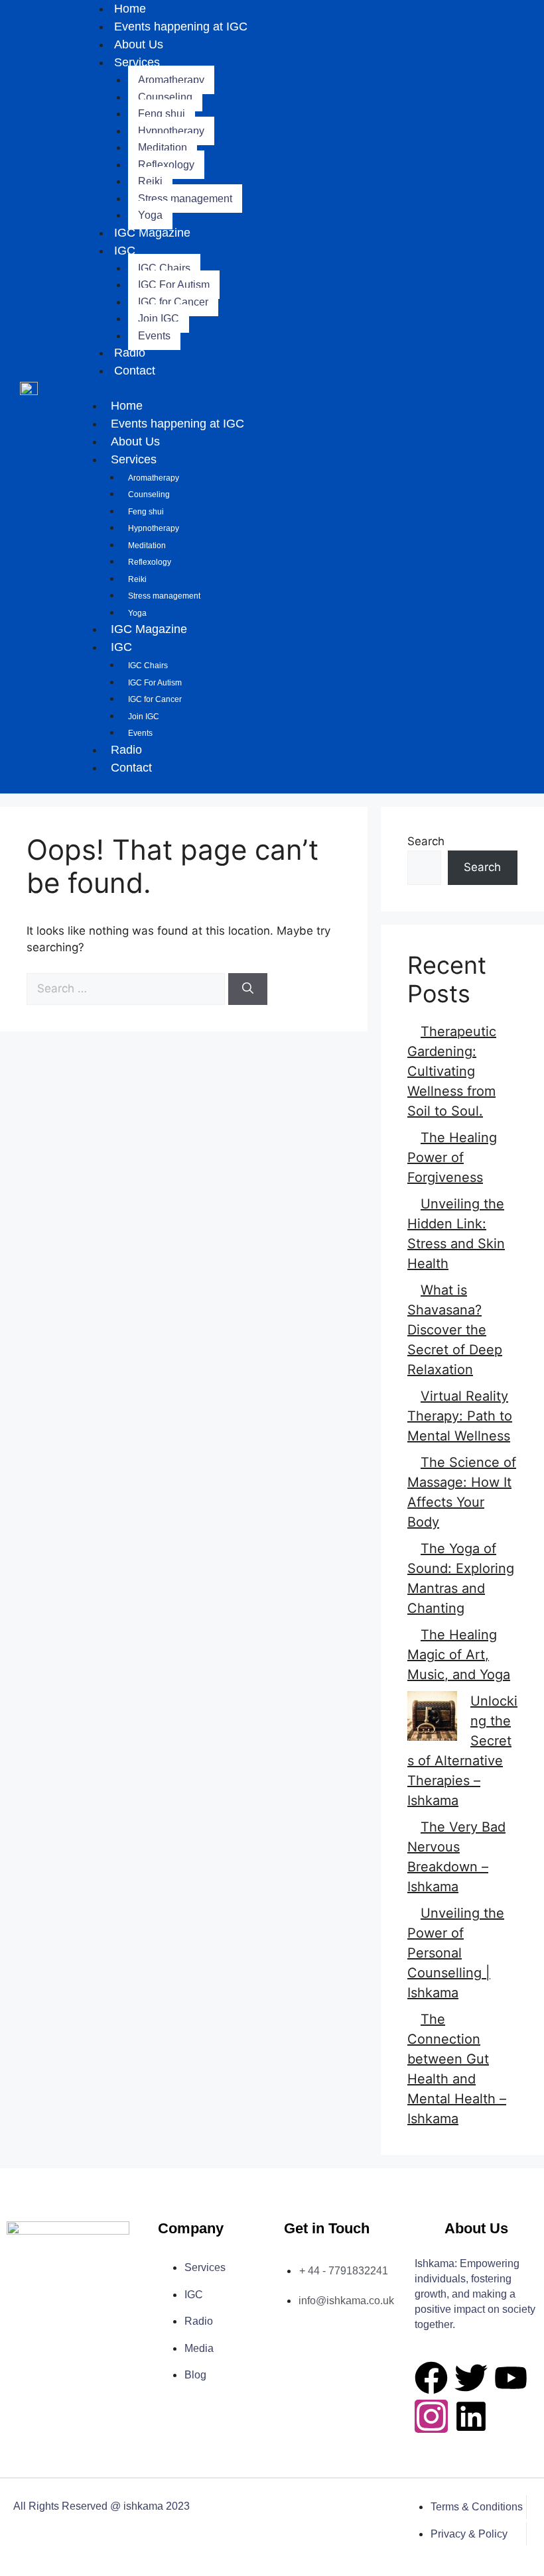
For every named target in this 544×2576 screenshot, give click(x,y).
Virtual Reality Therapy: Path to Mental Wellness (460, 1416)
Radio (130, 353)
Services (137, 62)
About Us (139, 44)
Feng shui (162, 114)
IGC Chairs (164, 268)
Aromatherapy (171, 80)
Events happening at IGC (181, 27)
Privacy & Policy (469, 2534)
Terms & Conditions (477, 2507)
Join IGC (159, 319)
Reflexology (166, 165)
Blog (195, 2375)
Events (154, 336)
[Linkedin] (471, 2416)
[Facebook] (431, 2378)
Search (426, 841)
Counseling (165, 97)
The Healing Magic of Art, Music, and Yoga (459, 1655)
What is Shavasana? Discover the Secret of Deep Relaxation (455, 1330)
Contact (135, 371)
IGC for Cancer (173, 302)
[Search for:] (127, 988)
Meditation (163, 147)
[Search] (248, 989)
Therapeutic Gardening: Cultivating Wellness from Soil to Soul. (452, 1071)
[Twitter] (471, 2378)
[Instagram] (431, 2416)
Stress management (185, 199)
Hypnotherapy (171, 131)
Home (127, 406)
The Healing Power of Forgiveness (452, 1157)
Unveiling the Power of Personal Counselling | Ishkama (456, 1953)
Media (199, 2348)
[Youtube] (511, 2378)
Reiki (150, 181)
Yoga (150, 215)
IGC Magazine (152, 233)
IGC (125, 251)
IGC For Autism (174, 285)
